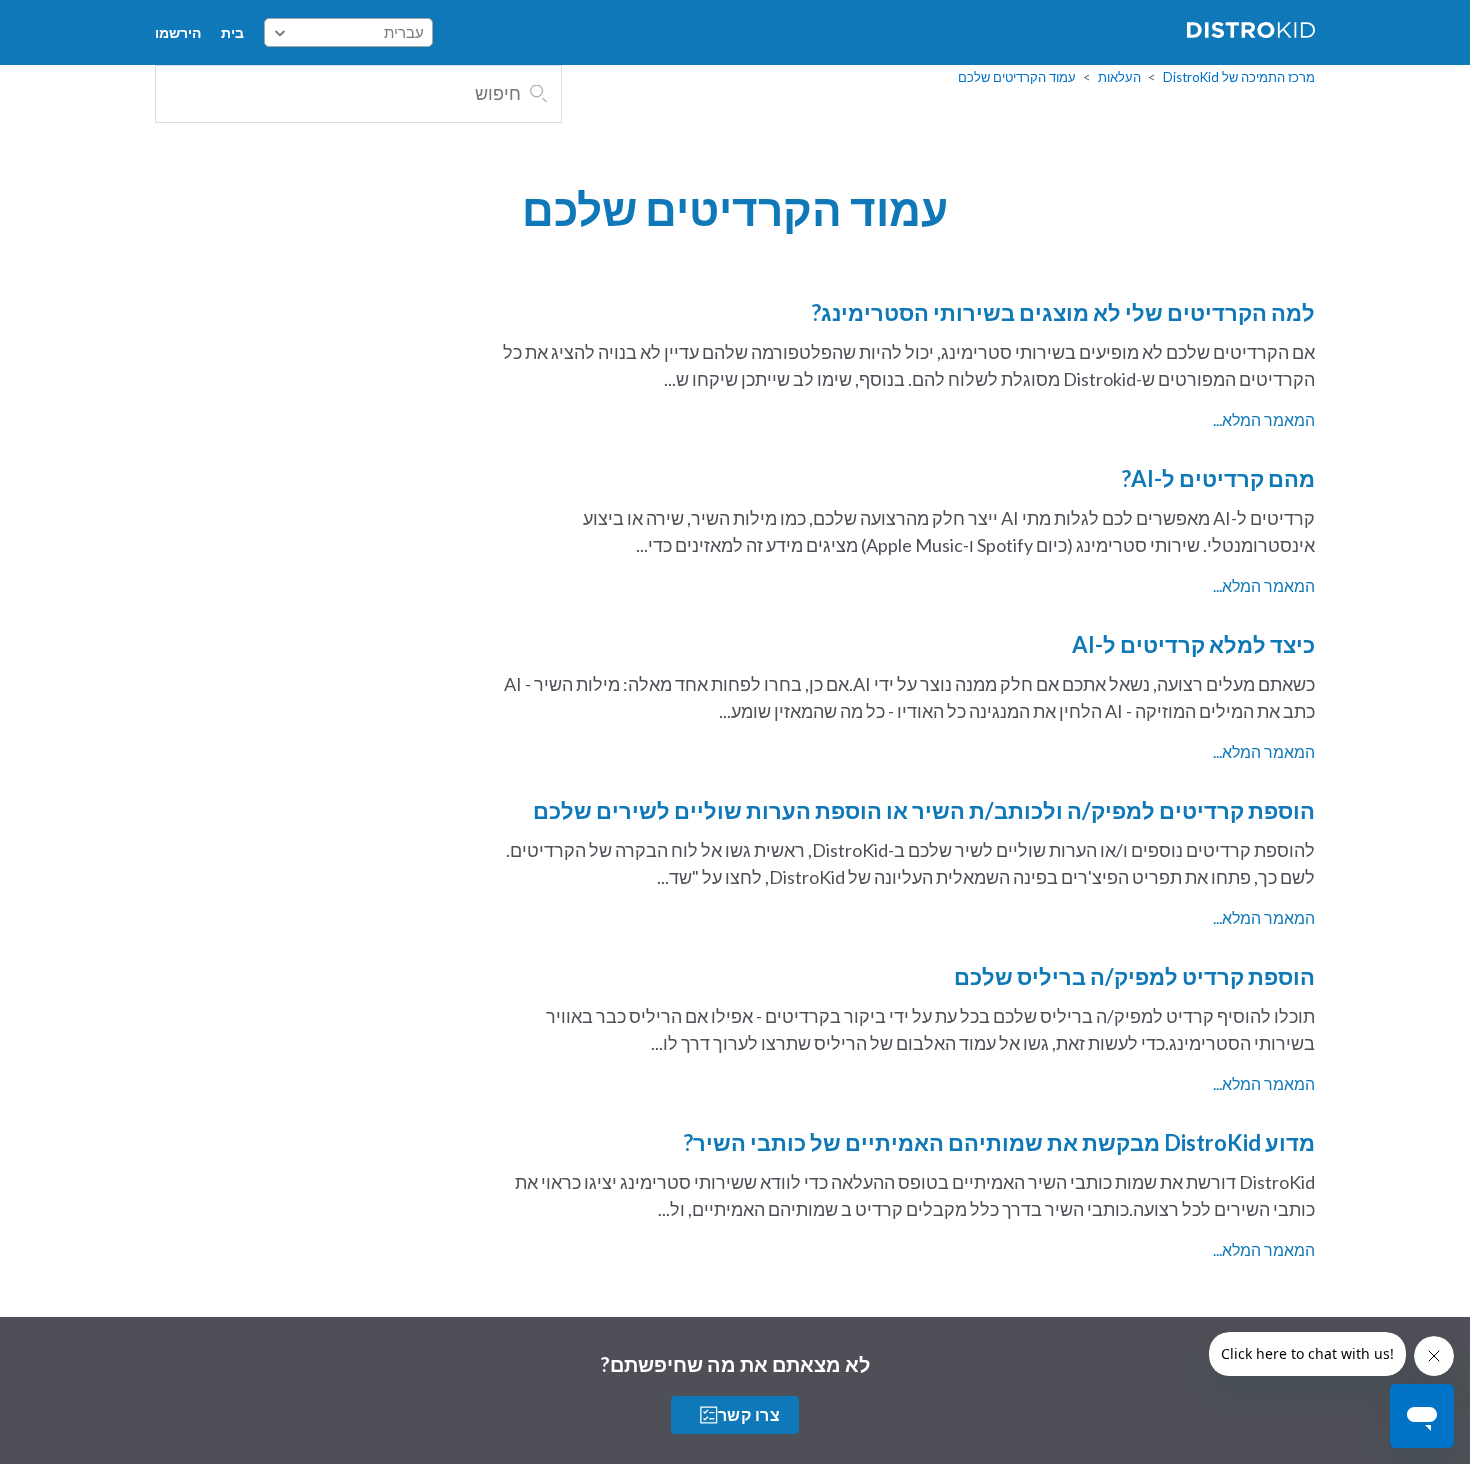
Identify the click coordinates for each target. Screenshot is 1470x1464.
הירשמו (178, 32)
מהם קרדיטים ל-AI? (1218, 478)
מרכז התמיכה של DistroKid (1239, 77)
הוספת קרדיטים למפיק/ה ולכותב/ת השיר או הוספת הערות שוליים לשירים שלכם (924, 810)
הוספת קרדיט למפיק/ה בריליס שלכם (1134, 976)
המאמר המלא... (1264, 419)
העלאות (1119, 77)
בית (232, 32)
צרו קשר (749, 1414)
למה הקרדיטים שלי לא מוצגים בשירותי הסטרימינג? (1063, 312)
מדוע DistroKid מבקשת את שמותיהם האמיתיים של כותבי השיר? (999, 1142)
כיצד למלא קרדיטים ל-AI (1193, 644)
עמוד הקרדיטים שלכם (1017, 77)
